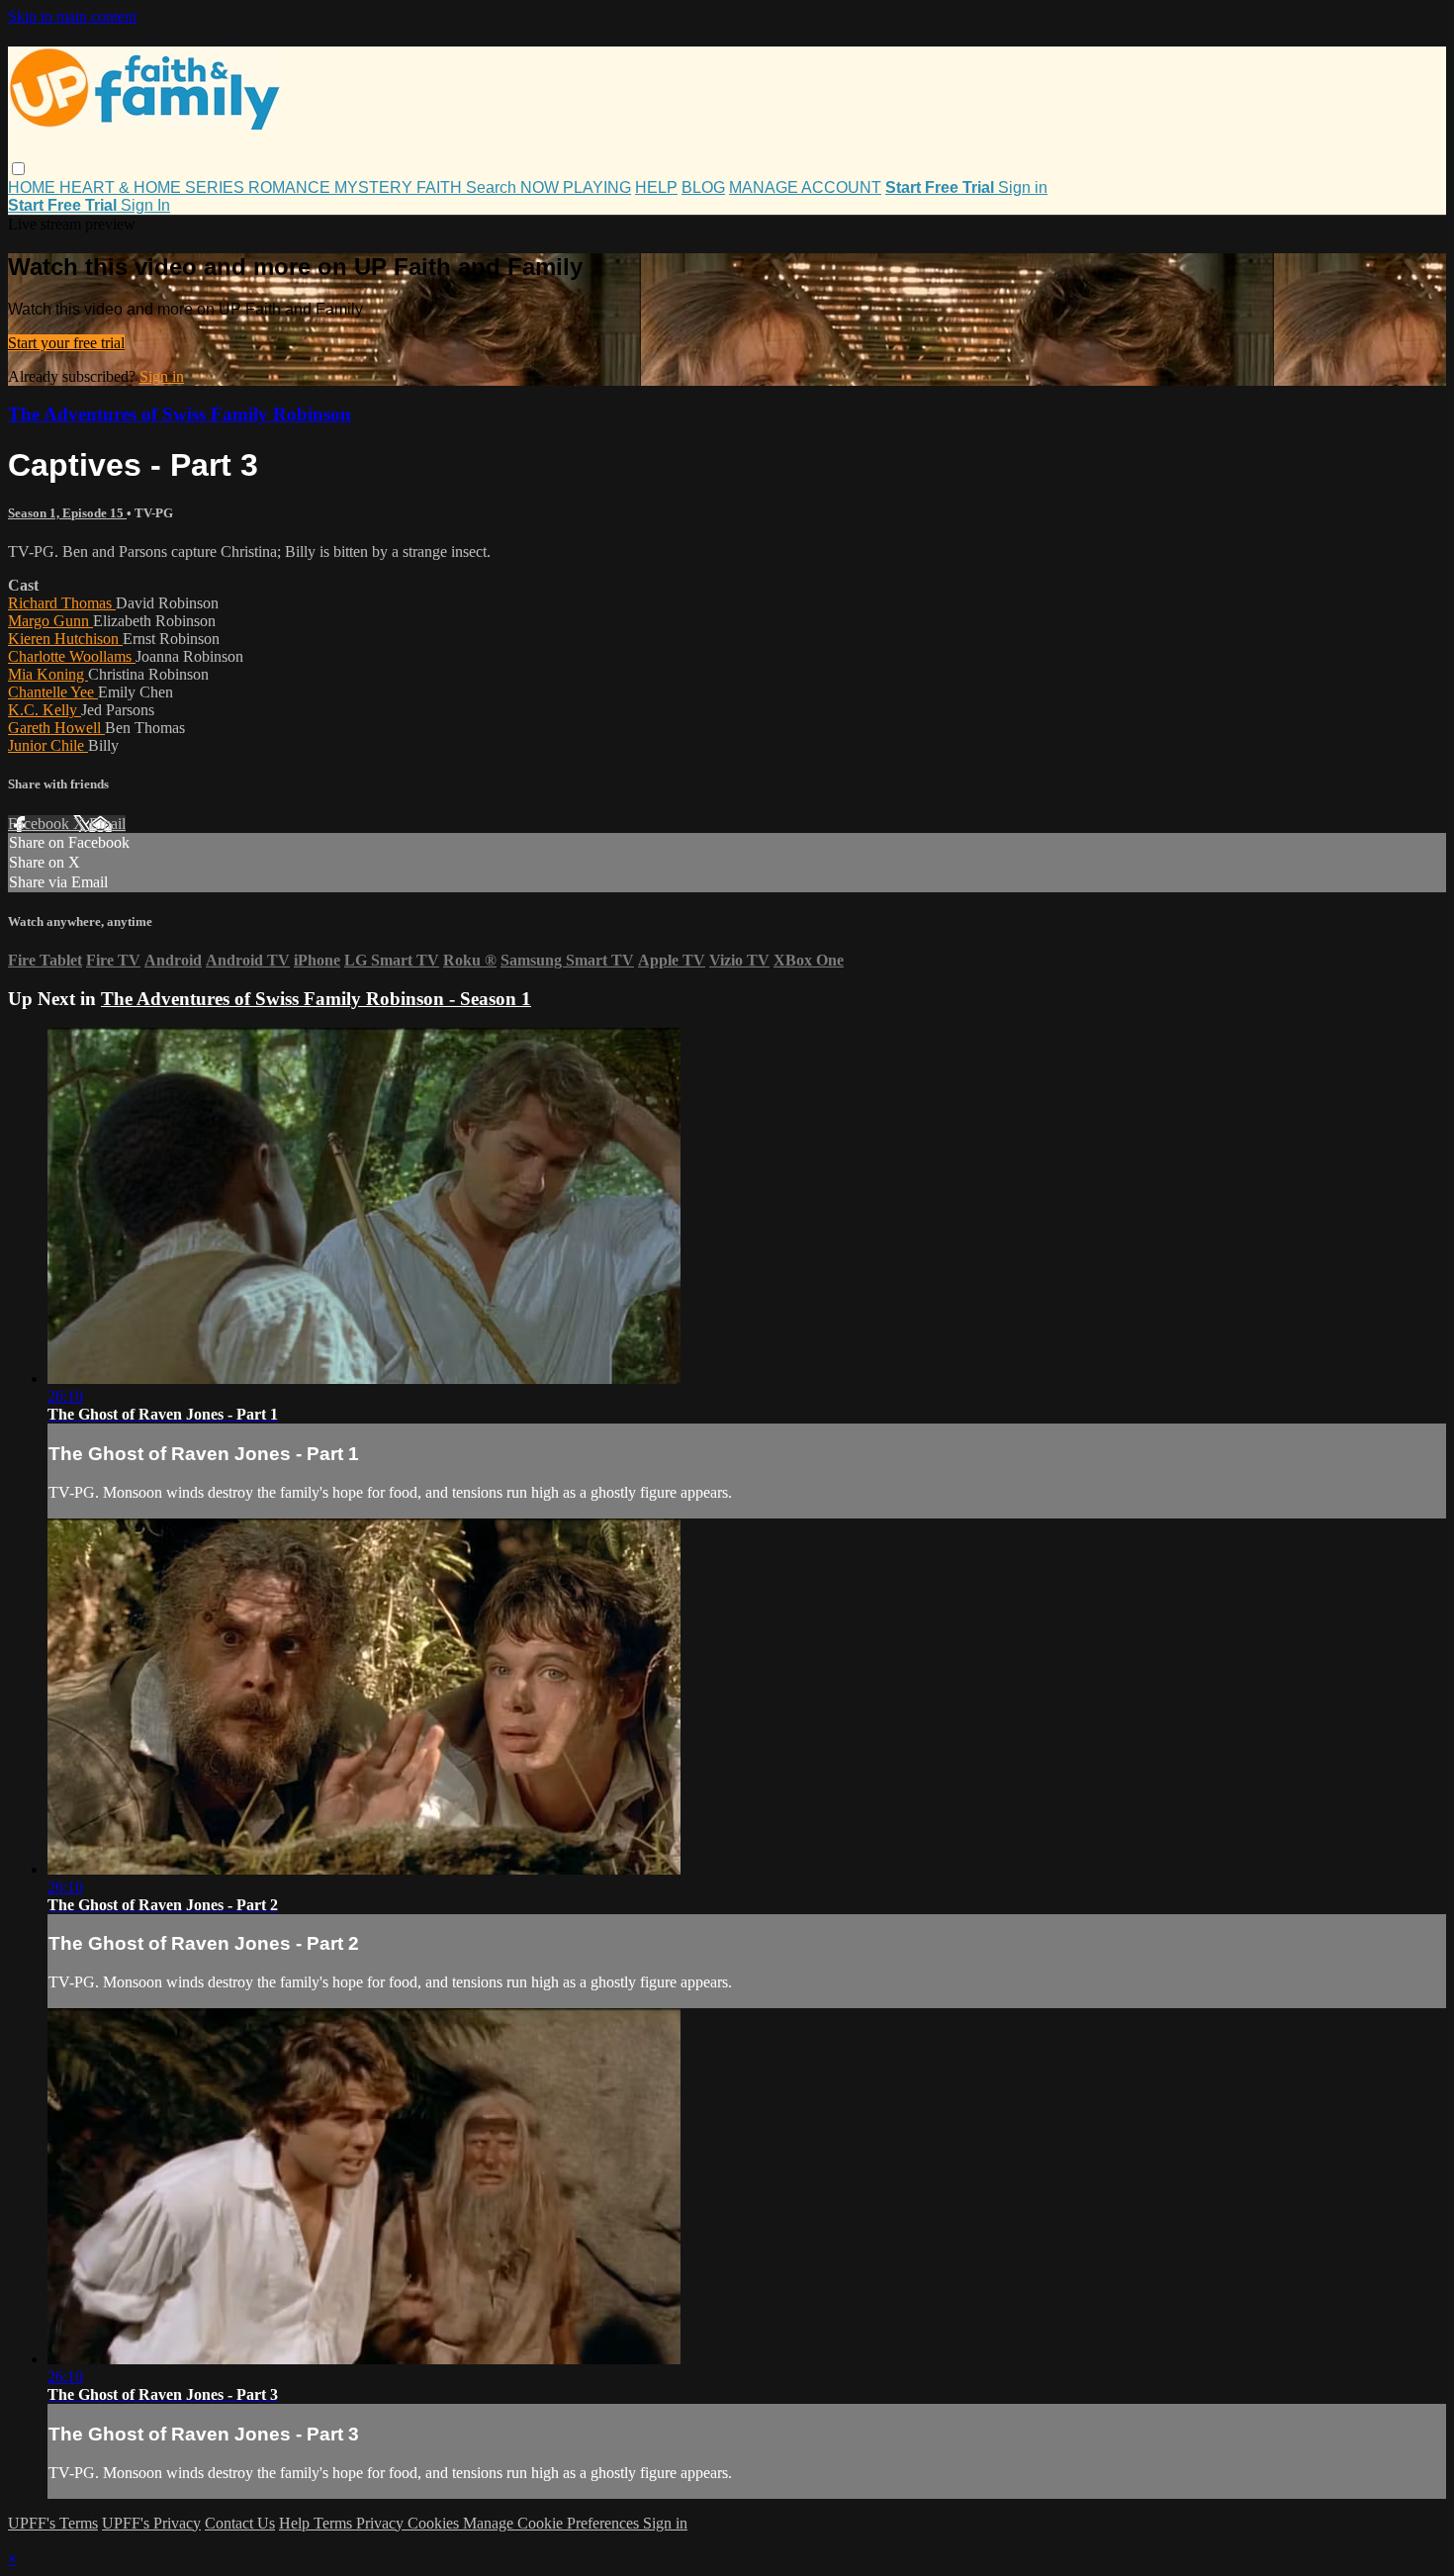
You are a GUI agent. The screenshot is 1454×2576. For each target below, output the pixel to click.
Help (296, 2523)
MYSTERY (375, 187)
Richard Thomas (62, 603)
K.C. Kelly (45, 710)
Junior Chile (48, 745)
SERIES (217, 187)
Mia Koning (48, 674)
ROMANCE (291, 187)
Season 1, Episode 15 (67, 513)
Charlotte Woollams (72, 656)
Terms (335, 2523)
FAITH (441, 187)
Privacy (382, 2523)
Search (493, 187)
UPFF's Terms (53, 2523)
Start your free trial (66, 343)
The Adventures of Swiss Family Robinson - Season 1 (316, 999)
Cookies (435, 2523)
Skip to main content (72, 16)
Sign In (145, 205)
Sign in (1023, 187)
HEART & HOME (122, 187)
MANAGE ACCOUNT (805, 187)
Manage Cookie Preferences (553, 2523)
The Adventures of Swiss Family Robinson (180, 414)
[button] (18, 169)
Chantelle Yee (53, 692)
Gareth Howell (56, 728)
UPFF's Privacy (151, 2523)
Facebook (41, 824)
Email (107, 824)
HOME (34, 187)
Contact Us (240, 2523)
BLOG (703, 187)
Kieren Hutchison (65, 639)
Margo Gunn (50, 621)
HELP (656, 187)
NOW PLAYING (576, 187)
